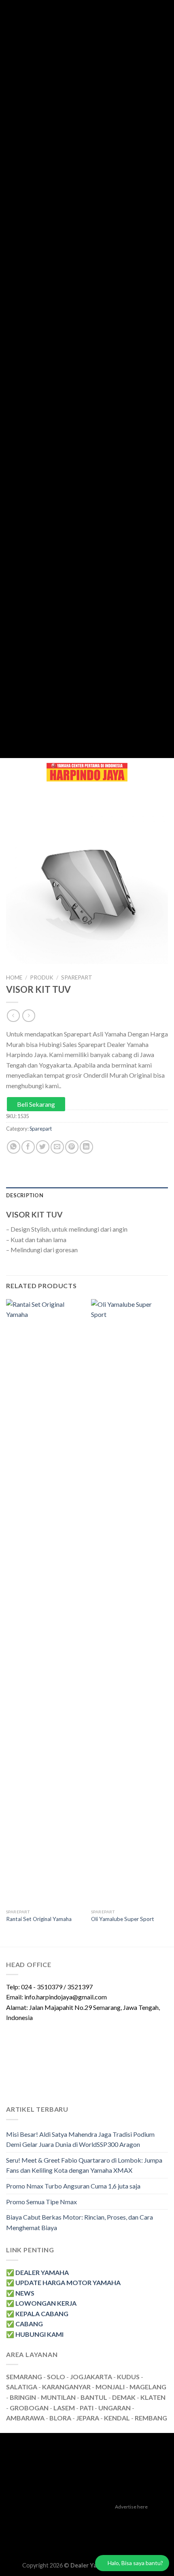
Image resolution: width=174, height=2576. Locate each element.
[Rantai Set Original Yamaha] (45, 1602)
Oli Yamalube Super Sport (123, 1919)
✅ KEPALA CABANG (37, 2314)
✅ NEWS (20, 2293)
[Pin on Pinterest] (72, 1147)
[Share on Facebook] (28, 1147)
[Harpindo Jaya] (87, 772)
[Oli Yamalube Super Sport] (129, 1602)
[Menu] (11, 772)
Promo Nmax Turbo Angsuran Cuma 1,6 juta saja (73, 2186)
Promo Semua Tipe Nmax (41, 2202)
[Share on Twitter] (43, 1147)
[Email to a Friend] (57, 1147)
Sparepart (77, 977)
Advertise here (131, 2507)
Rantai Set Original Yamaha (39, 1919)
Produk (42, 977)
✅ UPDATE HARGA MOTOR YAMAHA (63, 2282)
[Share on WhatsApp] (14, 1147)
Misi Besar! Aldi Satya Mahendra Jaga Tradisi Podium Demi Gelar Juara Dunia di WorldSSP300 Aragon (80, 2139)
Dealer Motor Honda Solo (118, 2519)
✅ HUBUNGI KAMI (35, 2334)
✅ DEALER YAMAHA (37, 2272)
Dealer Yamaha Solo (105, 2547)
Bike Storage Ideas (123, 2537)
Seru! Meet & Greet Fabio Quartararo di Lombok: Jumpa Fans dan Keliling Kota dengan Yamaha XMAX (84, 2165)
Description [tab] (25, 1195)
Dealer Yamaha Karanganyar (44, 2519)
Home (14, 977)
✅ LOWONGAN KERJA (41, 2303)
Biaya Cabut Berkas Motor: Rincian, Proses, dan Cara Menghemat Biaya (80, 2222)
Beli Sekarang (36, 1104)
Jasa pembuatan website (115, 2528)
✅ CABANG (24, 2324)
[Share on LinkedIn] (86, 1147)
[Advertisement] (84, 379)
